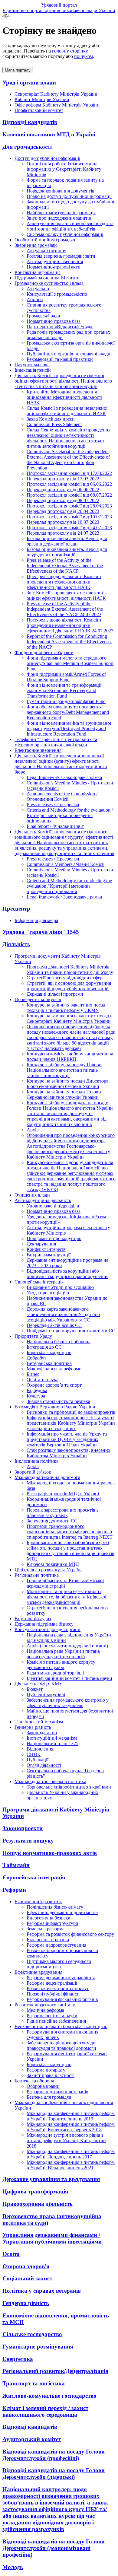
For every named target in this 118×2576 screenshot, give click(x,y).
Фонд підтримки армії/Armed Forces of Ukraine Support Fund (66, 677)
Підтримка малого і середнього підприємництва (59, 1964)
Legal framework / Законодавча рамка (64, 777)
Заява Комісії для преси (51, 419)
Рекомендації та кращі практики (60, 359)
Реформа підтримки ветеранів (57, 2092)
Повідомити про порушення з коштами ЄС (71, 1331)
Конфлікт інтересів (46, 1249)
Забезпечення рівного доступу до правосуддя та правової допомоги (61, 2045)
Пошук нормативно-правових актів (50, 1853)
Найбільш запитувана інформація (61, 213)
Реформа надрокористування (56, 1945)
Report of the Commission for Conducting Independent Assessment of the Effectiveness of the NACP (69, 642)
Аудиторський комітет (32, 2439)
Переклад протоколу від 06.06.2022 (63, 490)
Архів (33, 1130)
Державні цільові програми (55, 994)
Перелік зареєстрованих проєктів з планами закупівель (62, 1513)
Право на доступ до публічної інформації (69, 196)
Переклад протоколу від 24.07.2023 (63, 533)
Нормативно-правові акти (54, 267)
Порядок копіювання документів (61, 191)
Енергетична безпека (48, 1918)
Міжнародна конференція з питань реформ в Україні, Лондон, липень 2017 (71, 2154)
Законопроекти (23, 1828)
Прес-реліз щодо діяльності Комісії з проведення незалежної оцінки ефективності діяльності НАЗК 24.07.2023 (70, 625)
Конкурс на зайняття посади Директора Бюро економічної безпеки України (67, 1084)
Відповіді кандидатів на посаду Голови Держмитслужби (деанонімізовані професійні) (54, 2548)
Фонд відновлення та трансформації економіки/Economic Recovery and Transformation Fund (64, 690)
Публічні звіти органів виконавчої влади (69, 354)
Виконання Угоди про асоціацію (60, 1287)
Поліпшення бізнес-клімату (55, 1907)
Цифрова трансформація (35, 2191)
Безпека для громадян (49, 2097)
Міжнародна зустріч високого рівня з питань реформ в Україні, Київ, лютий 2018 (66, 2140)
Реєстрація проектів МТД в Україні (63, 1494)
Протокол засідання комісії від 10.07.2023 (69, 517)
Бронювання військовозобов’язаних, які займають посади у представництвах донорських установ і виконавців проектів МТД (70, 1551)
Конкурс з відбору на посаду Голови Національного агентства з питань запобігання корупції (64, 1070)
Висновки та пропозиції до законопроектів (71, 1412)
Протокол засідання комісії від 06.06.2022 (69, 484)
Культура (36, 1396)
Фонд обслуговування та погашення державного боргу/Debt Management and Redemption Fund (68, 712)
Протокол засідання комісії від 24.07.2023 (69, 528)
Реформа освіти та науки (52, 2016)
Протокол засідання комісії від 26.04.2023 (69, 506)
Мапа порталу (18, 70)
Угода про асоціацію (48, 1293)
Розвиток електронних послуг (58, 1988)
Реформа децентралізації (52, 1983)
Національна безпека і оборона (59, 1342)
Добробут (36, 1358)
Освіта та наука (43, 1380)
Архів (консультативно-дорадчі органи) (67, 1646)
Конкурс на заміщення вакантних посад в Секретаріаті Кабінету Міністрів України (70, 1018)
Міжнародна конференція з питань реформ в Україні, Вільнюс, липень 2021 (71, 2165)
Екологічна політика (48, 1940)
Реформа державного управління (61, 1978)
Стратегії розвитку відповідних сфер (65, 978)
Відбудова (37, 1390)
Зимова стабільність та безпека (58, 1401)
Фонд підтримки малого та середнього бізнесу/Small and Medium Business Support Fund (70, 663)
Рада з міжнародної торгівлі (55, 1673)
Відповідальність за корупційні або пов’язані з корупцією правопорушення (67, 1274)
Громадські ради (43, 316)
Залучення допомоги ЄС (52, 1521)
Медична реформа (45, 2010)
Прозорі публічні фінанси (53, 1994)
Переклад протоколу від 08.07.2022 (63, 500)
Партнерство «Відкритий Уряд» (60, 327)
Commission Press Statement (54, 424)
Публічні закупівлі (46, 1695)
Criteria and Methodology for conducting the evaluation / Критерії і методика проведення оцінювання (69, 886)
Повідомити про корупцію (54, 1238)
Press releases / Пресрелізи (53, 805)
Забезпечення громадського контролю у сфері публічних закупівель (68, 1703)
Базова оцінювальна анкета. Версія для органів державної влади (67, 541)
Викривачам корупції (49, 1255)
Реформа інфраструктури (52, 1923)
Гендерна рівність (26, 2303)
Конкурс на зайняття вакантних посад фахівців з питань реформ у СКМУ (66, 1008)
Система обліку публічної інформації (65, 234)
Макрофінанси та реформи (54, 1369)
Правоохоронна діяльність (38, 2204)
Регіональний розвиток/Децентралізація (55, 2371)
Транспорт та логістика (34, 2383)
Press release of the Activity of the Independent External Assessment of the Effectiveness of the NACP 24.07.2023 (65, 609)
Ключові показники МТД (53, 1564)
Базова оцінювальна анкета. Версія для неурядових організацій (67, 552)
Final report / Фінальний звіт (55, 826)
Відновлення (40, 1749)
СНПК (34, 1754)
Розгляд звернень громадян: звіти (61, 256)
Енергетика (18, 2359)
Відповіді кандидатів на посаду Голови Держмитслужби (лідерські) (54, 2474)
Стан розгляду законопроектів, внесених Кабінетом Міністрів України (69, 1453)
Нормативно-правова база (54, 321)
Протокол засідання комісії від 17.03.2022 (69, 473)
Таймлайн (16, 1865)
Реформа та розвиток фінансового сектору (70, 1934)
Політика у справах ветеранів (42, 2291)
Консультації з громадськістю (57, 294)
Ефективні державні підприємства (62, 1912)
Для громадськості (27, 147)
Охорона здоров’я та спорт (54, 1385)
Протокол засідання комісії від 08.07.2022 (69, 495)
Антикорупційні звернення (55, 261)
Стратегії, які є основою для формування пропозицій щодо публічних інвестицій (69, 986)
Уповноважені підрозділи (53, 1206)
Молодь (13, 2567)
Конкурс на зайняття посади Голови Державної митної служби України (64, 1094)
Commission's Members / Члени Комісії (66, 864)
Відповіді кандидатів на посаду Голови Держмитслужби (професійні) (54, 2455)
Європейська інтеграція (34, 1877)
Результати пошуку (28, 1841)
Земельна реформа (46, 1929)
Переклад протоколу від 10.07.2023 (63, 522)
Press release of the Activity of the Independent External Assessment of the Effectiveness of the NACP (65, 566)
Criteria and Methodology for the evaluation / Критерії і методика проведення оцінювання (70, 815)
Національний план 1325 (52, 1743)
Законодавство (42, 1733)
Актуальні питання (46, 251)
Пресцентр (16, 909)
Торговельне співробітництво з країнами (69, 1787)
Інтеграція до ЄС (44, 1347)
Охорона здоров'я (26, 2266)
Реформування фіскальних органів (62, 1999)
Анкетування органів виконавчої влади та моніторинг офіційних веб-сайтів (70, 226)
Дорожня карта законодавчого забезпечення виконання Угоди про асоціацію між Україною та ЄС (63, 1314)
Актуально (38, 289)
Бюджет (35, 1689)
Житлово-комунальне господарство (49, 2396)
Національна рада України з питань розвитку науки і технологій (63, 1654)
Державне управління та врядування (51, 2179)
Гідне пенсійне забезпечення (56, 2021)
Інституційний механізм (52, 1738)
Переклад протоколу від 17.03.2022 (63, 479)
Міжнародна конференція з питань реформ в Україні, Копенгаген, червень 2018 (71, 2127)
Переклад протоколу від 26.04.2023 (63, 511)
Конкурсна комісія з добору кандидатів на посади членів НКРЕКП (70, 1056)
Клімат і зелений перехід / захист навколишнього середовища (45, 2411)
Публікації (38, 1760)
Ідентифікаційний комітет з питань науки (69, 1678)
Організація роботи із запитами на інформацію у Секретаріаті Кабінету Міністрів (64, 169)
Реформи (14, 1890)
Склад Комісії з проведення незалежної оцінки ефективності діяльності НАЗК (67, 411)
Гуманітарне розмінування (38, 2347)
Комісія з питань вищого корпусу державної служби (61, 1665)
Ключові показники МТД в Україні (49, 134)
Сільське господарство (32, 2334)
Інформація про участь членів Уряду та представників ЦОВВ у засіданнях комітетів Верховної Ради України (67, 1439)
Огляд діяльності (44, 1765)
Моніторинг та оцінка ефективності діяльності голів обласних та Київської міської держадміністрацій (66, 1597)
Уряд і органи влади (29, 83)
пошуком (84, 56)
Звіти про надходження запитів (59, 218)
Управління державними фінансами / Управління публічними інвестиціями (52, 2238)
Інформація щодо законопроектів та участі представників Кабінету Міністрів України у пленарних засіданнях (71, 1423)
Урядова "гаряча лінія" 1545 (41, 932)
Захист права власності (51, 2075)
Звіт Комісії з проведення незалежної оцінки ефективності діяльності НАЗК (66, 595)
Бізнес (33, 1374)
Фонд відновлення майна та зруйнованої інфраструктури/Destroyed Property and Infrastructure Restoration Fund (69, 728)
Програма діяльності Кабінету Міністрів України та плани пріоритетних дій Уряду (70, 970)
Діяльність (16, 944)
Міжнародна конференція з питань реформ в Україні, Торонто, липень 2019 (71, 2116)
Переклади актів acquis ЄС (54, 1325)
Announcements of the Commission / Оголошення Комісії (62, 796)
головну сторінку (70, 51)
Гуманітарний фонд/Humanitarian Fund (66, 701)
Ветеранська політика (49, 1363)
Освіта (11, 2254)
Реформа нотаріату (46, 2070)
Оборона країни (43, 2086)
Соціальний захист (27, 2278)
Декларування (41, 1244)
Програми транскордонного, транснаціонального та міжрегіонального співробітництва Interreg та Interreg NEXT (70, 1532)
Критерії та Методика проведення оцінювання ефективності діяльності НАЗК (64, 397)
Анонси (35, 299)
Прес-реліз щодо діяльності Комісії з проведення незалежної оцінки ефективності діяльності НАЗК (64, 582)
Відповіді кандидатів (30, 122)
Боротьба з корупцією (49, 1352)
